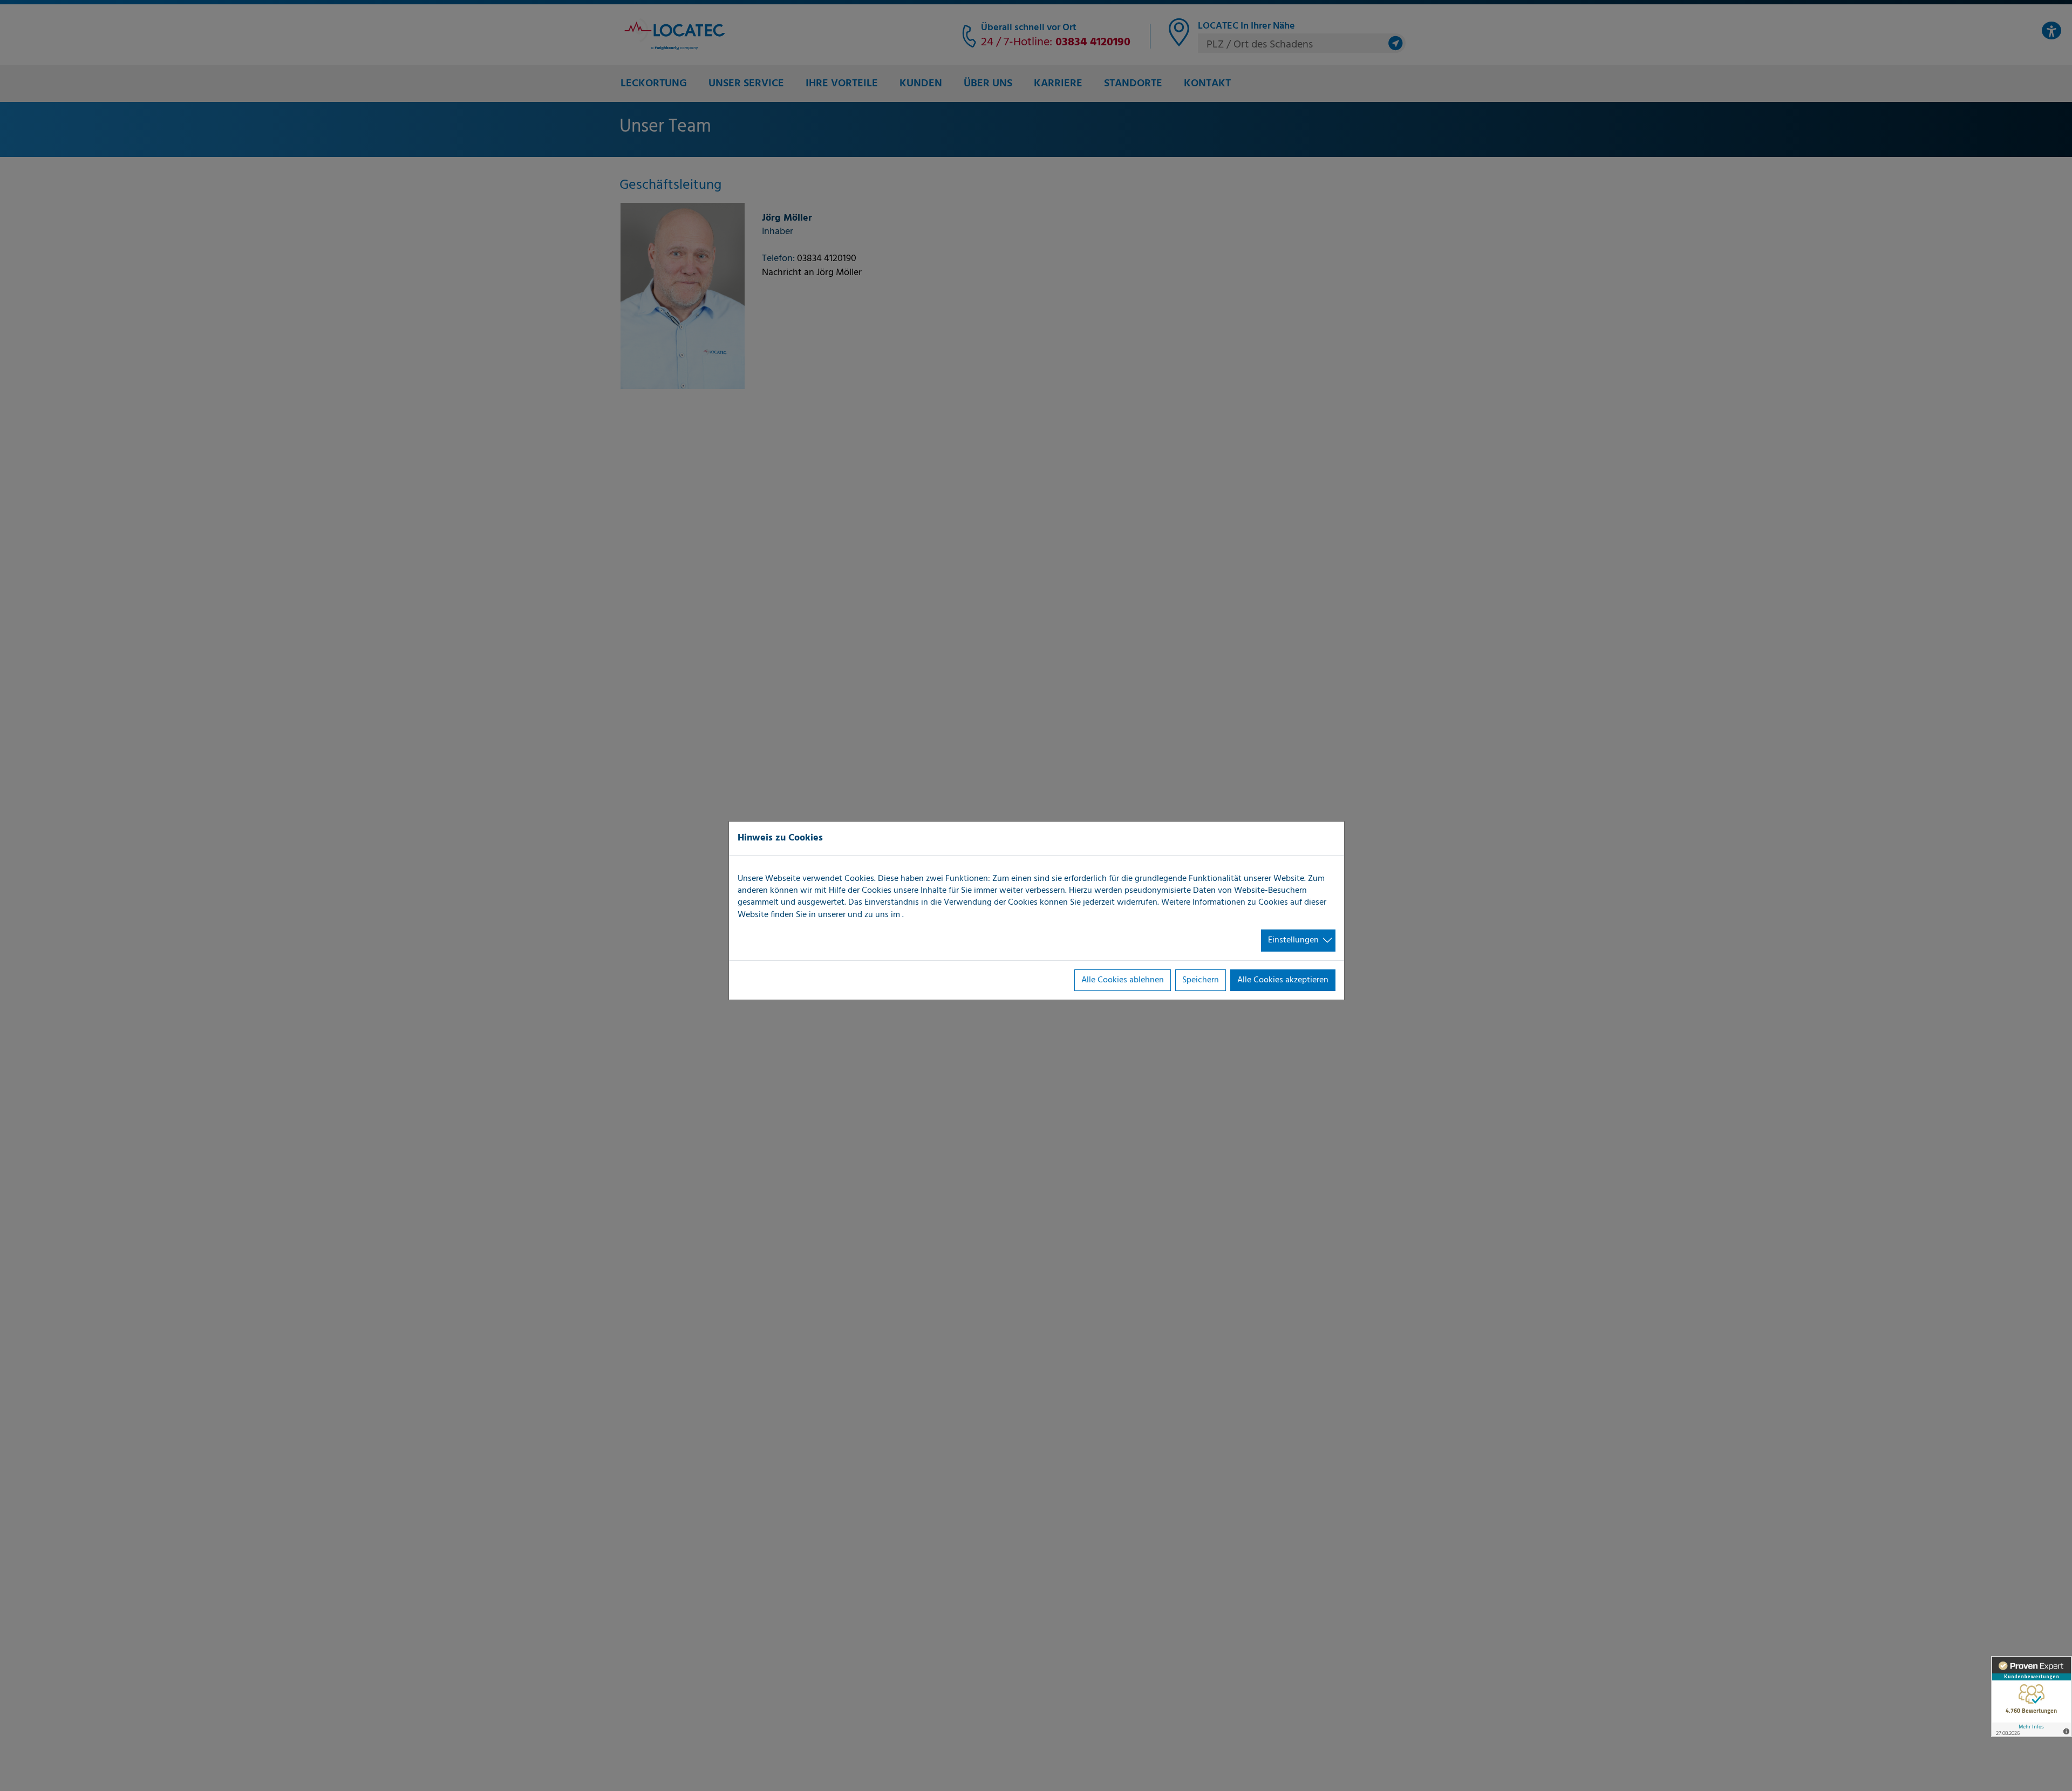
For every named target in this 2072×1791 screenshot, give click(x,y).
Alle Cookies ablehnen (1123, 980)
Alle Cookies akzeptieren (1283, 980)
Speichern (1201, 980)
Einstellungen (1293, 940)
